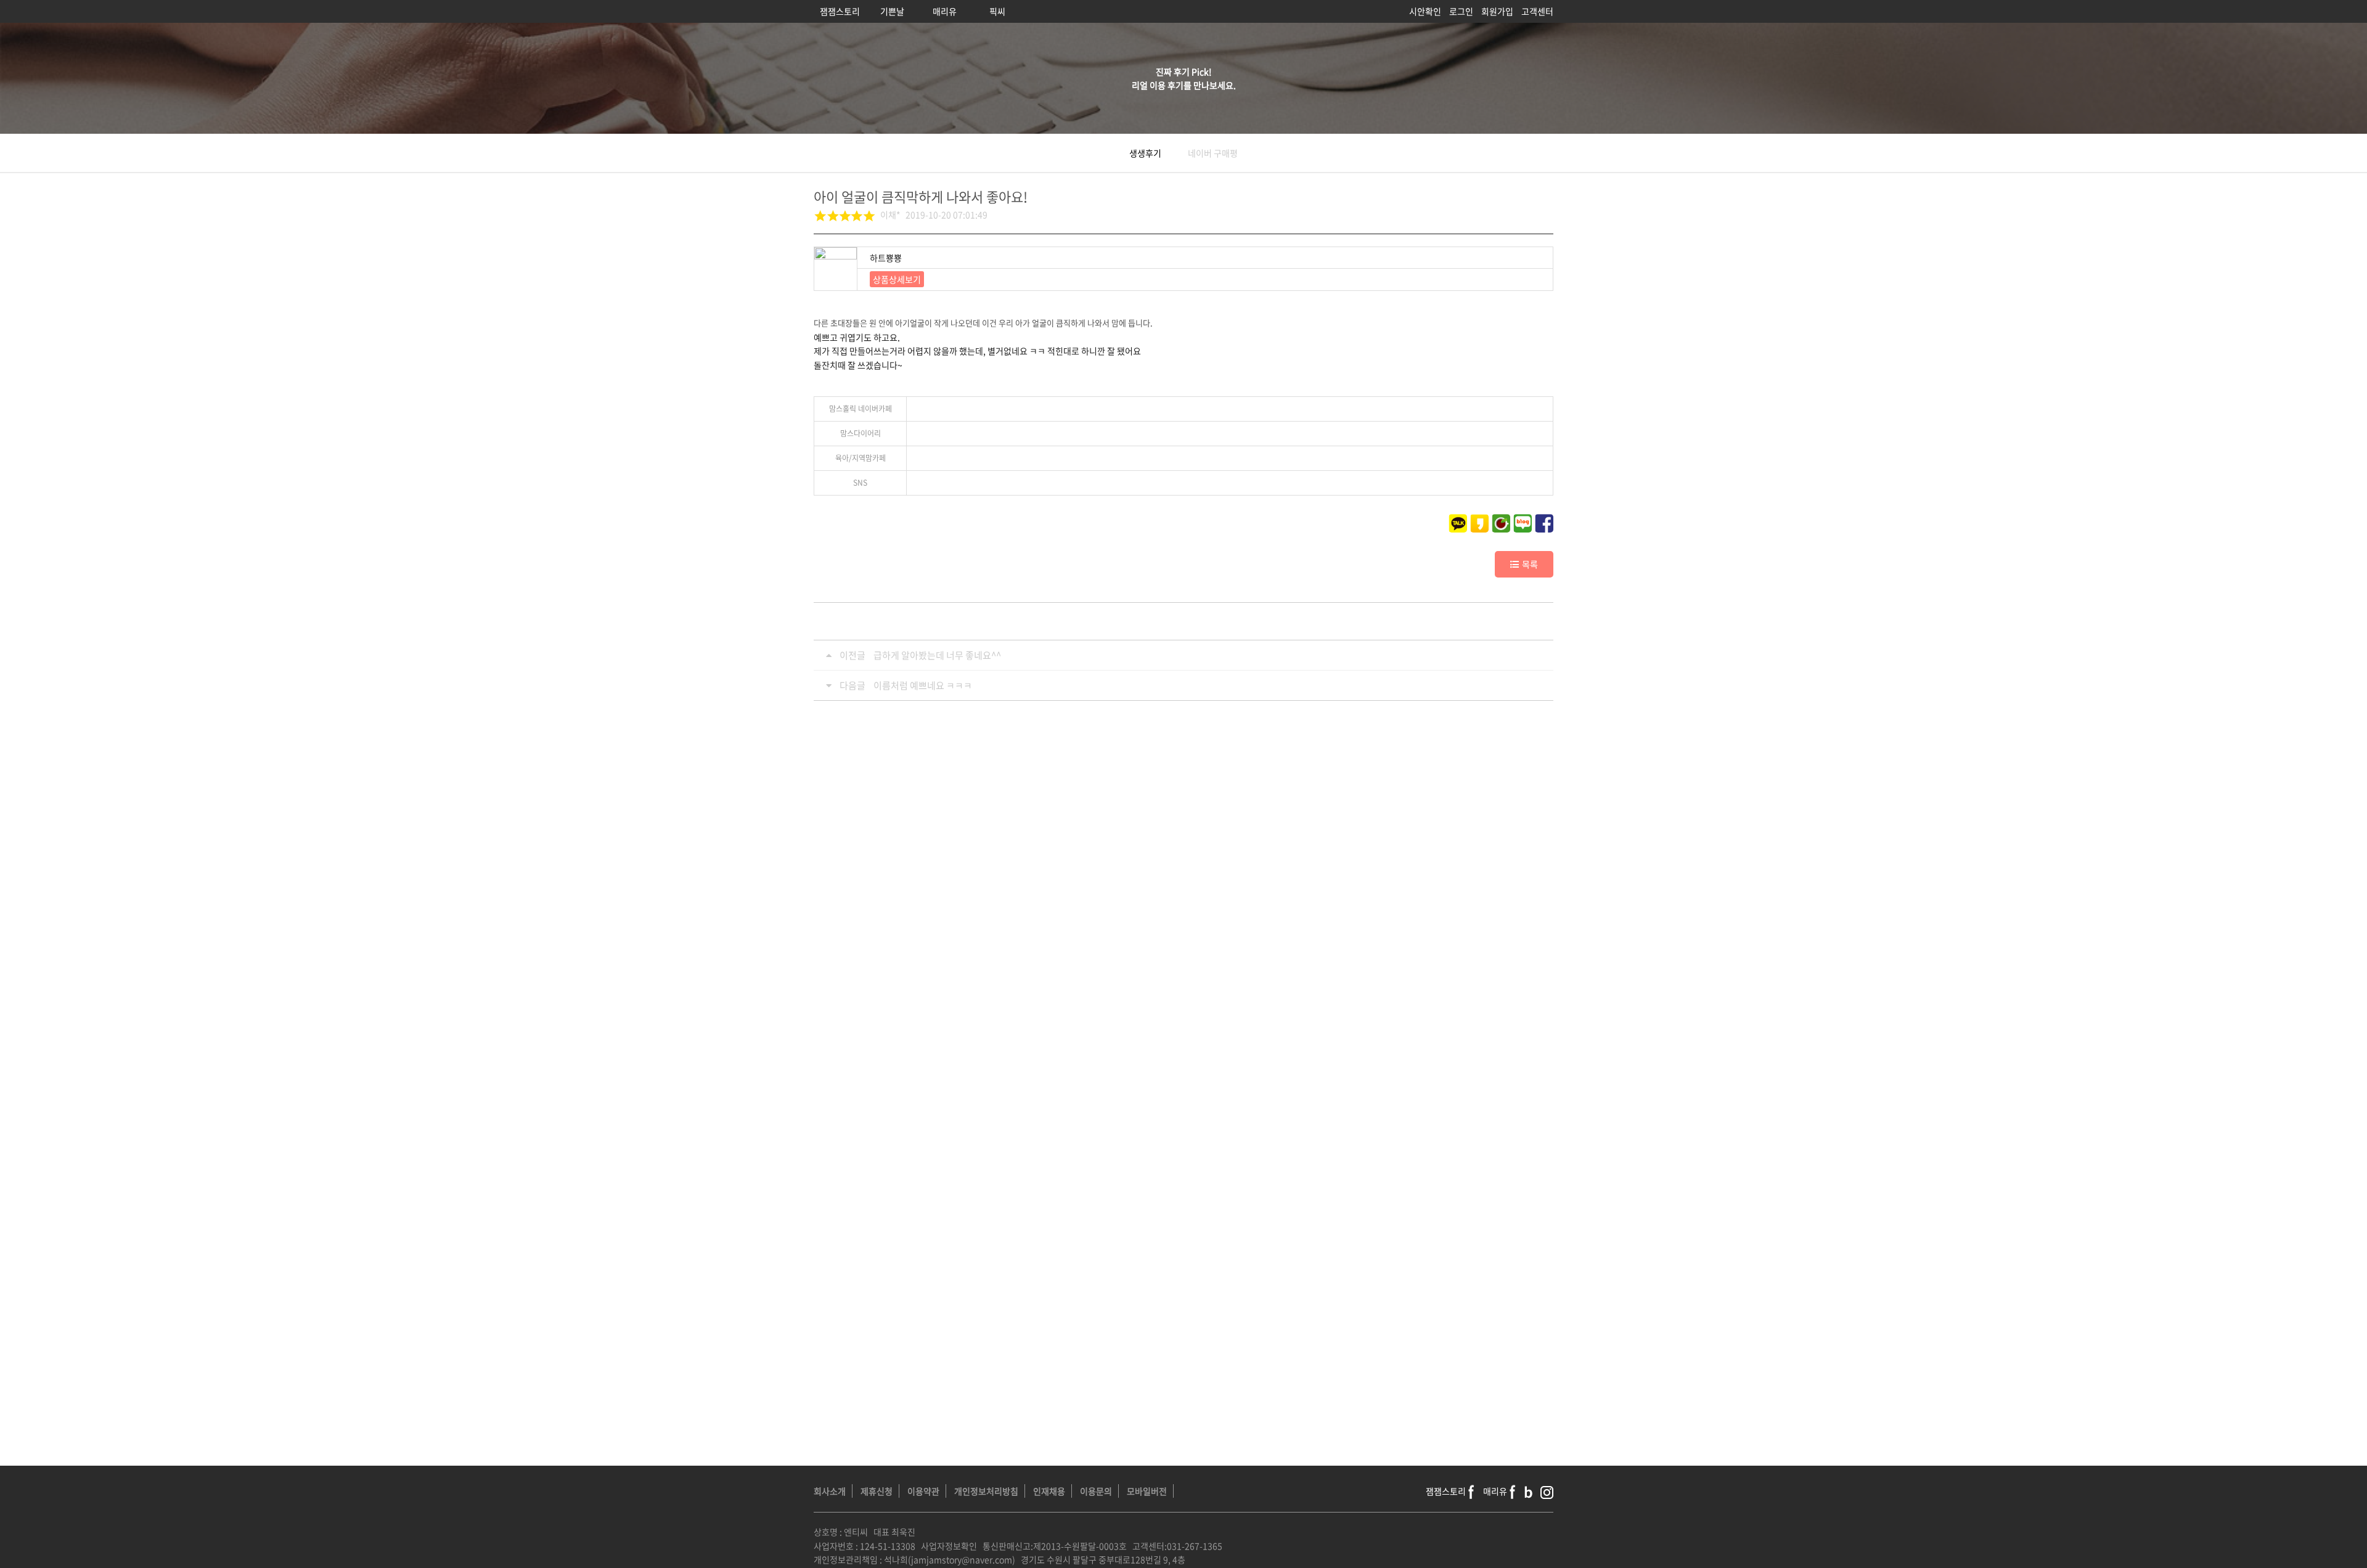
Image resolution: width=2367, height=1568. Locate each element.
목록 (1530, 564)
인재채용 (1049, 1491)
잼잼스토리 (840, 11)
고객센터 (1537, 11)
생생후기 (1145, 153)
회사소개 (830, 1491)
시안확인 (1425, 11)
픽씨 (997, 11)
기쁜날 (892, 11)
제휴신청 (877, 1491)
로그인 (1461, 11)
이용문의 (1096, 1491)
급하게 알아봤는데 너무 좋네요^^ (937, 655)
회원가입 (1497, 11)
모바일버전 (1147, 1491)
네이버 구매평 (1213, 153)
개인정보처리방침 (986, 1491)
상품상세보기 (897, 279)
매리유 (945, 11)
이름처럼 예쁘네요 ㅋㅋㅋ (923, 685)
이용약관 (923, 1491)
